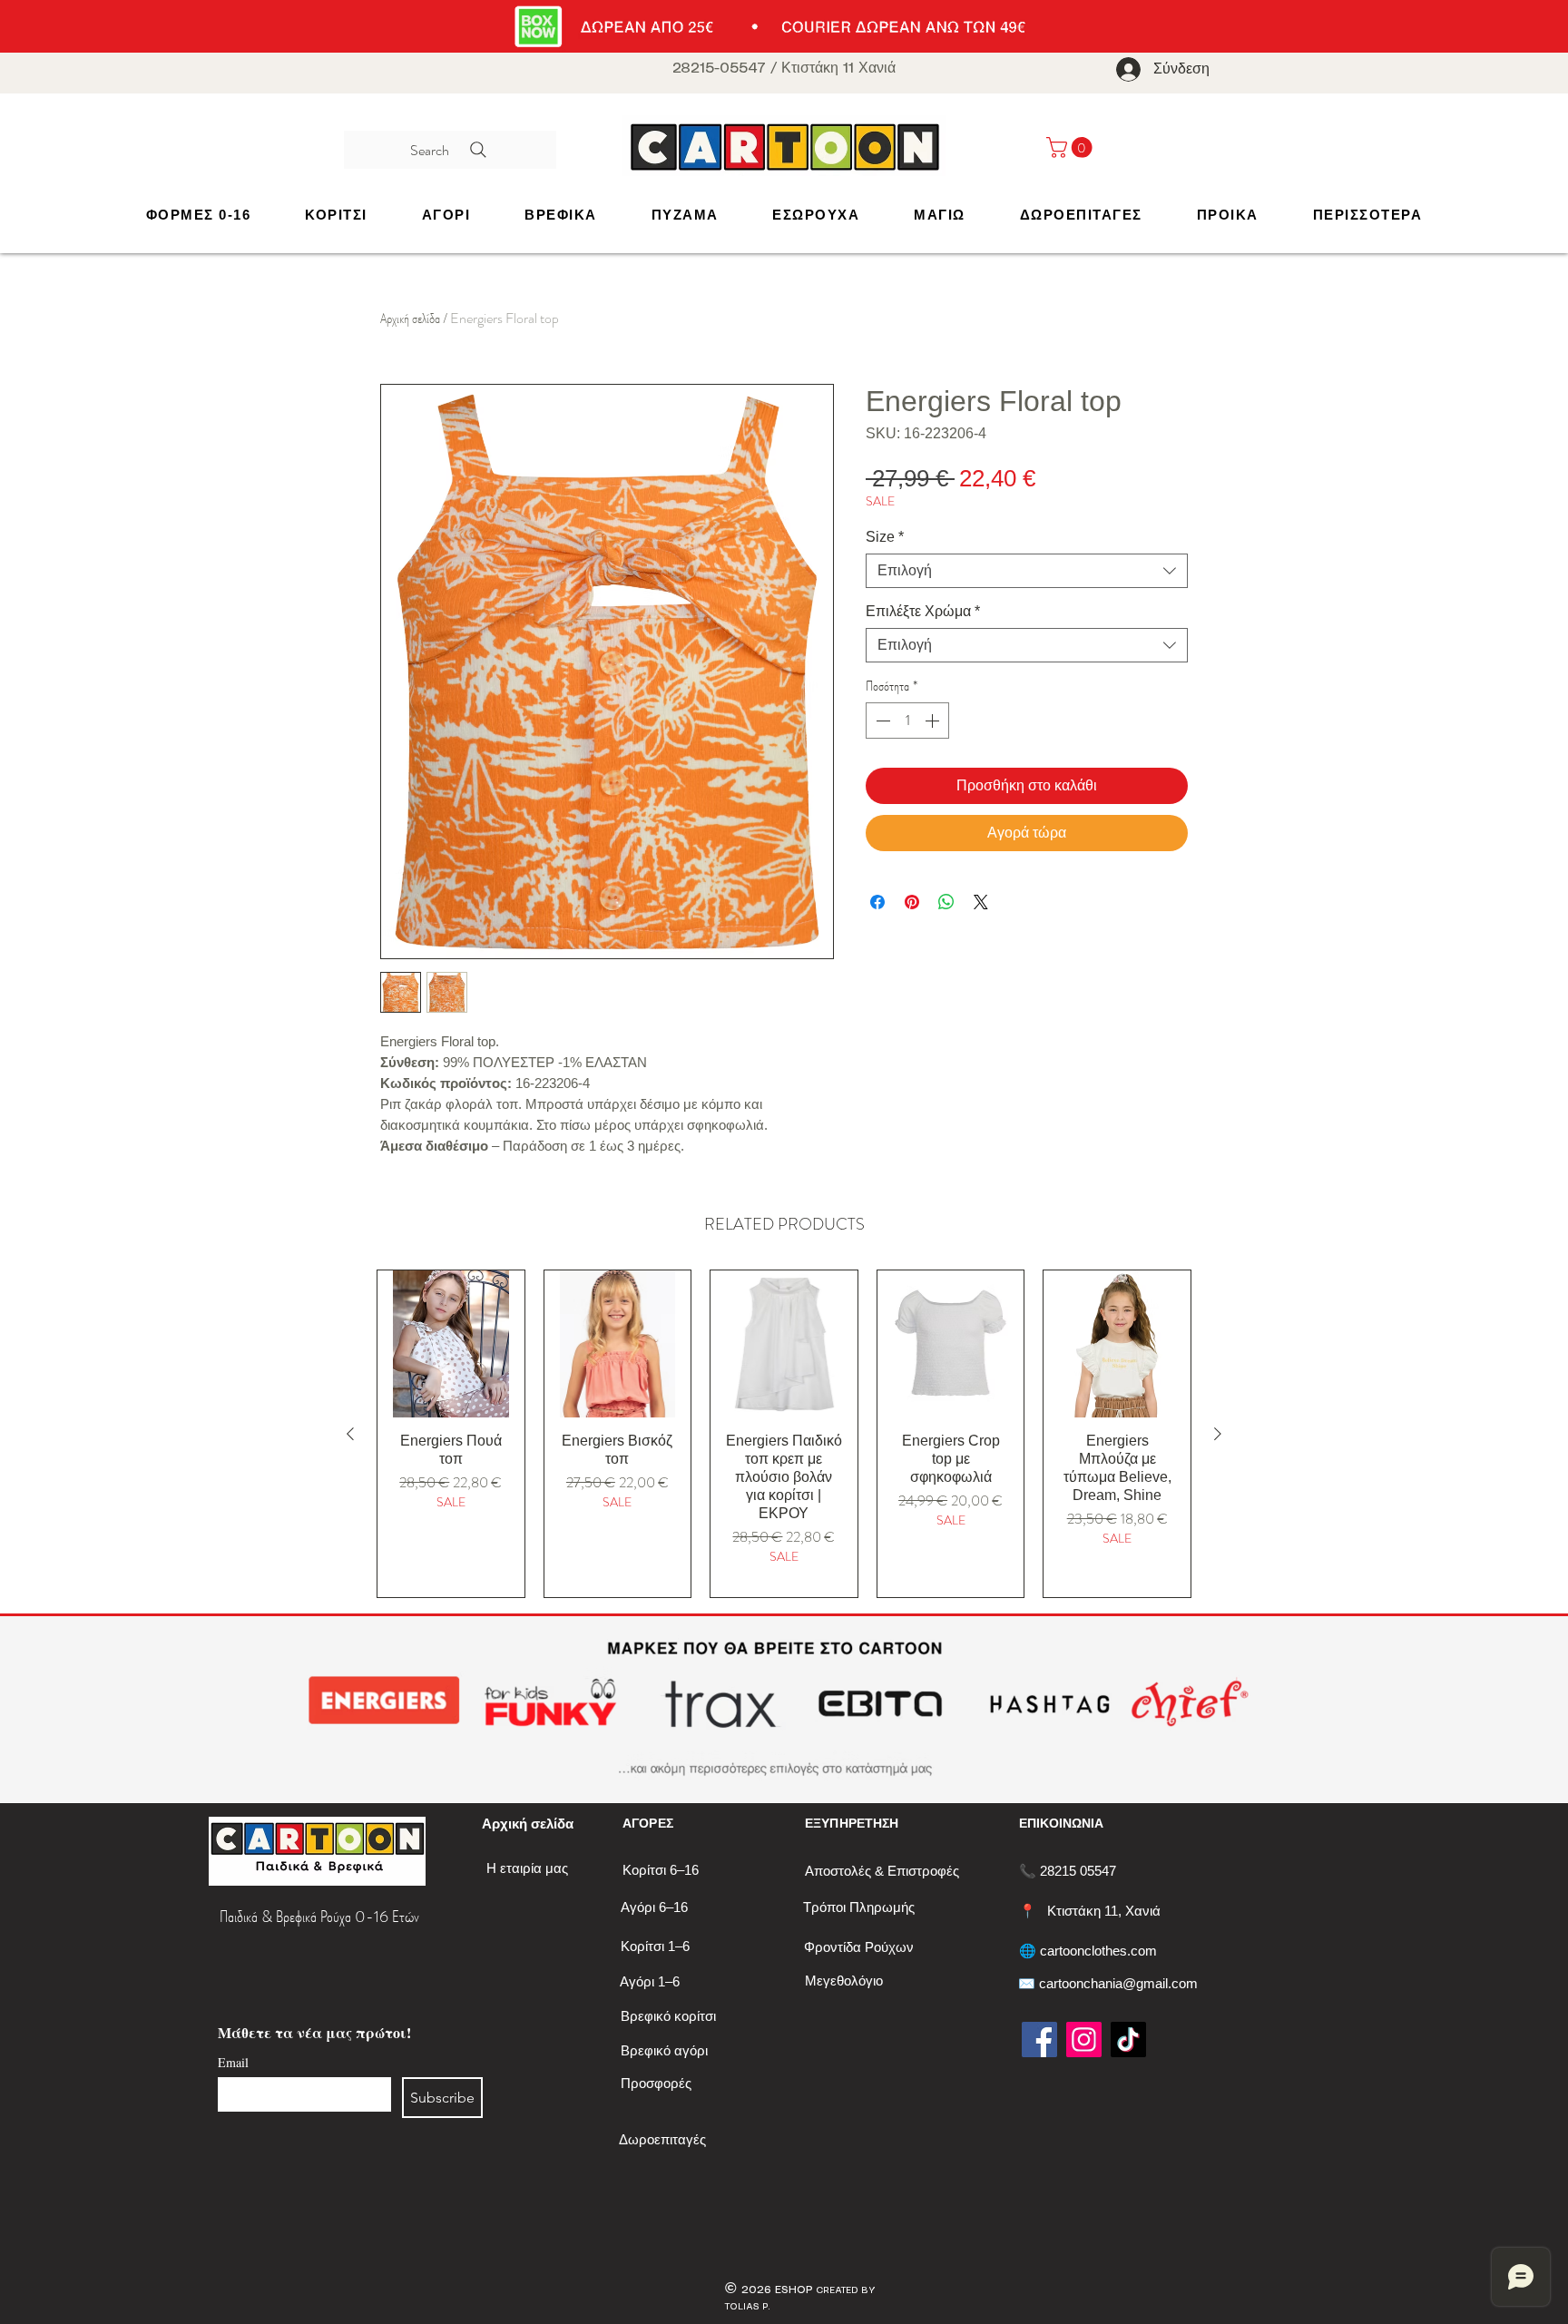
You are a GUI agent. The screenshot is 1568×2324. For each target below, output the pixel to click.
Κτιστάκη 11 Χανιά (838, 69)
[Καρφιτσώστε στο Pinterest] (912, 902)
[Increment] (934, 721)
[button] (336, 215)
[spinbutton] (907, 721)
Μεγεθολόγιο (844, 1981)
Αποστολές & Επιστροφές (882, 1871)
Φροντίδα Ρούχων (859, 1947)
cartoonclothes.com (1098, 1951)
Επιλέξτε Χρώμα (923, 611)
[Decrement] (881, 721)
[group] (784, 1434)
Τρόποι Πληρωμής (859, 1907)
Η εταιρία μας (527, 1868)
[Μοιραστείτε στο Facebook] (877, 902)
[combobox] (1027, 571)
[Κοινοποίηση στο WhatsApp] (946, 902)
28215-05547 (719, 69)
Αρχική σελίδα (410, 318)
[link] (1072, 147)
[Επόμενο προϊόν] (1218, 1434)
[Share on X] (981, 902)
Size (885, 537)
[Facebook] (1039, 2040)
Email (233, 2062)
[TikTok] (1128, 2040)
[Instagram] (1084, 2040)
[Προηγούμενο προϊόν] (350, 1434)
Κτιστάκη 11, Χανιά (1104, 1911)
